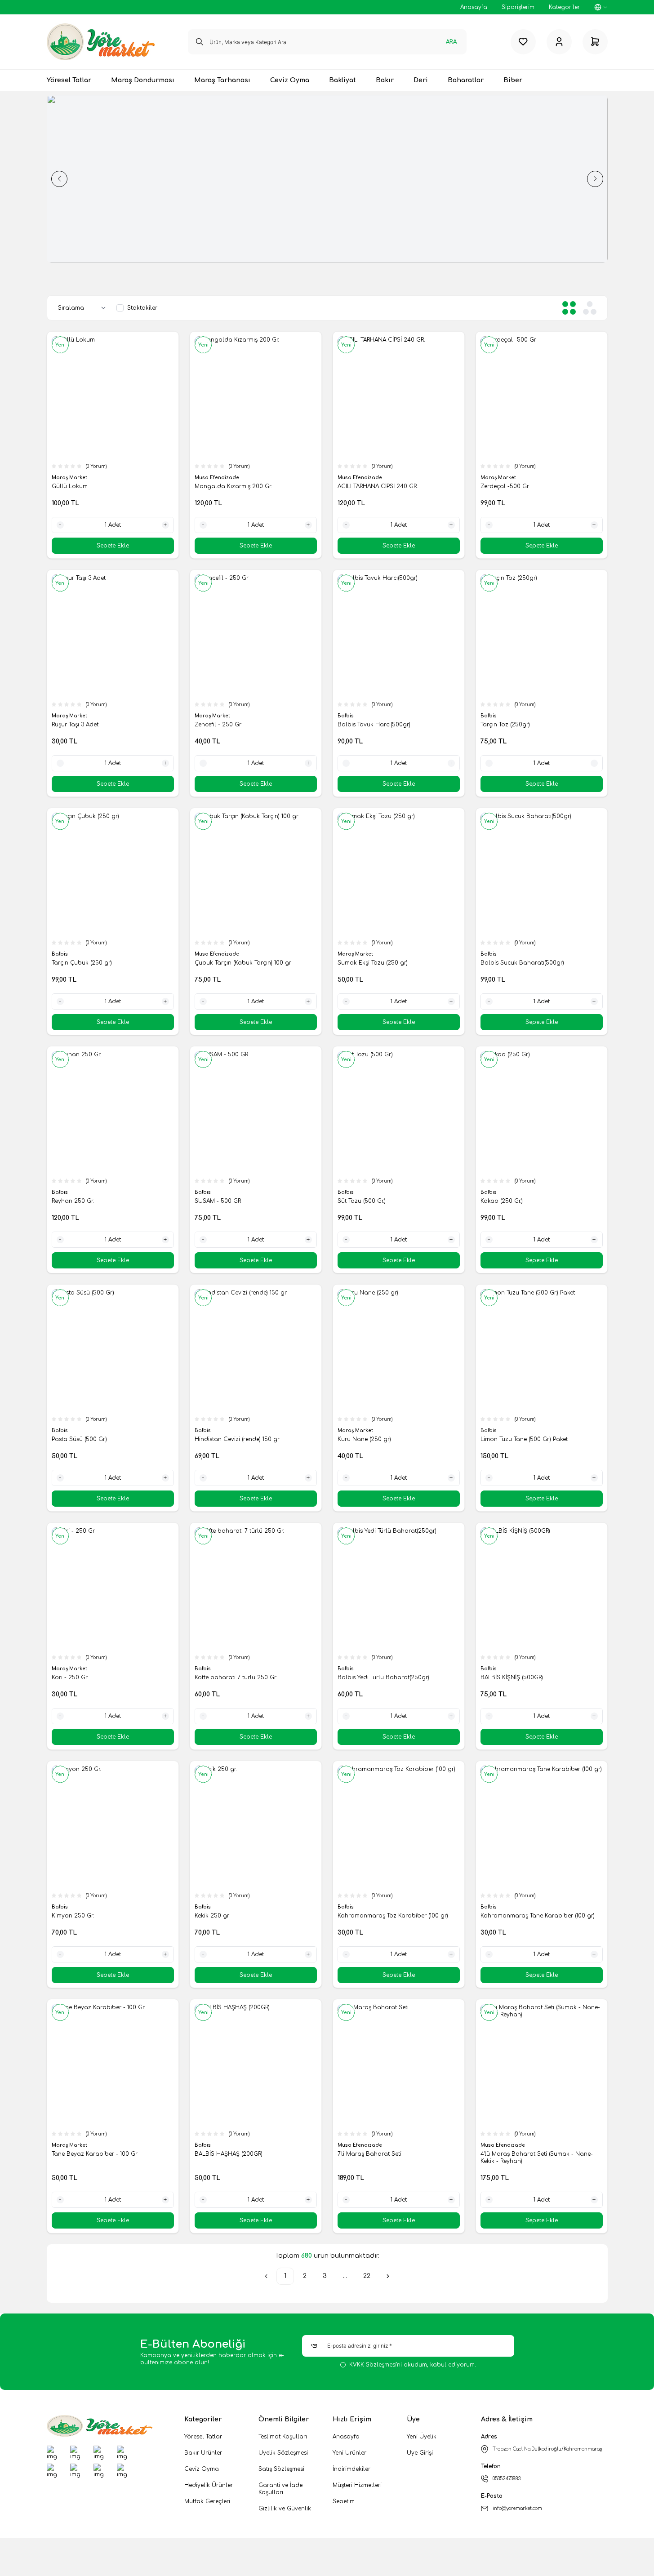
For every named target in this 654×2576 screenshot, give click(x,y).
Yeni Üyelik (422, 2437)
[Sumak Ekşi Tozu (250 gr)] (399, 874)
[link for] (298, 179)
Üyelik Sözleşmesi (283, 2453)
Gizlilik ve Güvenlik (285, 2509)
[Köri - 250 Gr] (113, 1588)
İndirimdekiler (351, 2469)
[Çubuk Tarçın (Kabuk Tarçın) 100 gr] (256, 874)
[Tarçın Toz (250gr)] (542, 636)
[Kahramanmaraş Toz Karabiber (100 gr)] (399, 1827)
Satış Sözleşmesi (281, 2469)
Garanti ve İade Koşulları (280, 2489)
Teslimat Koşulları (283, 2437)
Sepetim (344, 2501)
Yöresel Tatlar (203, 2437)
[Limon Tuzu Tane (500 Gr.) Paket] (542, 1350)
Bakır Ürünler (203, 2453)
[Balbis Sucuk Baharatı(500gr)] (542, 874)
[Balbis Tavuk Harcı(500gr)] (399, 636)
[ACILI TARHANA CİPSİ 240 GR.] (399, 397)
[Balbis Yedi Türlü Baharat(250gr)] (399, 1588)
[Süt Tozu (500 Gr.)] (399, 1112)
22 (367, 2276)
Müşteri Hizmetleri (357, 2485)
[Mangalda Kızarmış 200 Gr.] (256, 397)
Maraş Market (70, 478)
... (345, 2276)
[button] (59, 179)
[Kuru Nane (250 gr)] (399, 1350)
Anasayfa (346, 2437)
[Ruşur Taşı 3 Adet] (113, 636)
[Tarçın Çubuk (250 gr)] (113, 874)
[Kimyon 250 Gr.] (113, 1827)
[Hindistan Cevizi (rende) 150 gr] (256, 1350)
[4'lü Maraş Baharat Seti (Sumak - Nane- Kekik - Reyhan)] (542, 2065)
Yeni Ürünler (349, 2453)
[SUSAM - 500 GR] (256, 1112)
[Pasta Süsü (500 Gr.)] (113, 1350)
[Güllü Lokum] (113, 397)
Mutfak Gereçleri (207, 2501)
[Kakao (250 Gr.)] (542, 1112)
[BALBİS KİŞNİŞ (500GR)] (542, 1588)
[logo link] (101, 42)
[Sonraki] (388, 2276)
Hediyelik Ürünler (209, 2485)
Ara (451, 42)
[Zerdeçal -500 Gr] (542, 397)
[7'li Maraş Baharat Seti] (399, 2065)
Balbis (346, 716)
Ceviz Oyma (202, 2469)
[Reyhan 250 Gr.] (113, 1112)
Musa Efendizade (218, 478)
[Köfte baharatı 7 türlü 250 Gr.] (256, 1588)
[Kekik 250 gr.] (256, 1827)
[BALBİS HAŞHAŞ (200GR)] (256, 2065)
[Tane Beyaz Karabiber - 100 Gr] (113, 2065)
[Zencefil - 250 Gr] (256, 636)
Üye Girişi (420, 2453)
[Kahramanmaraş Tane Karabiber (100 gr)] (542, 1827)
